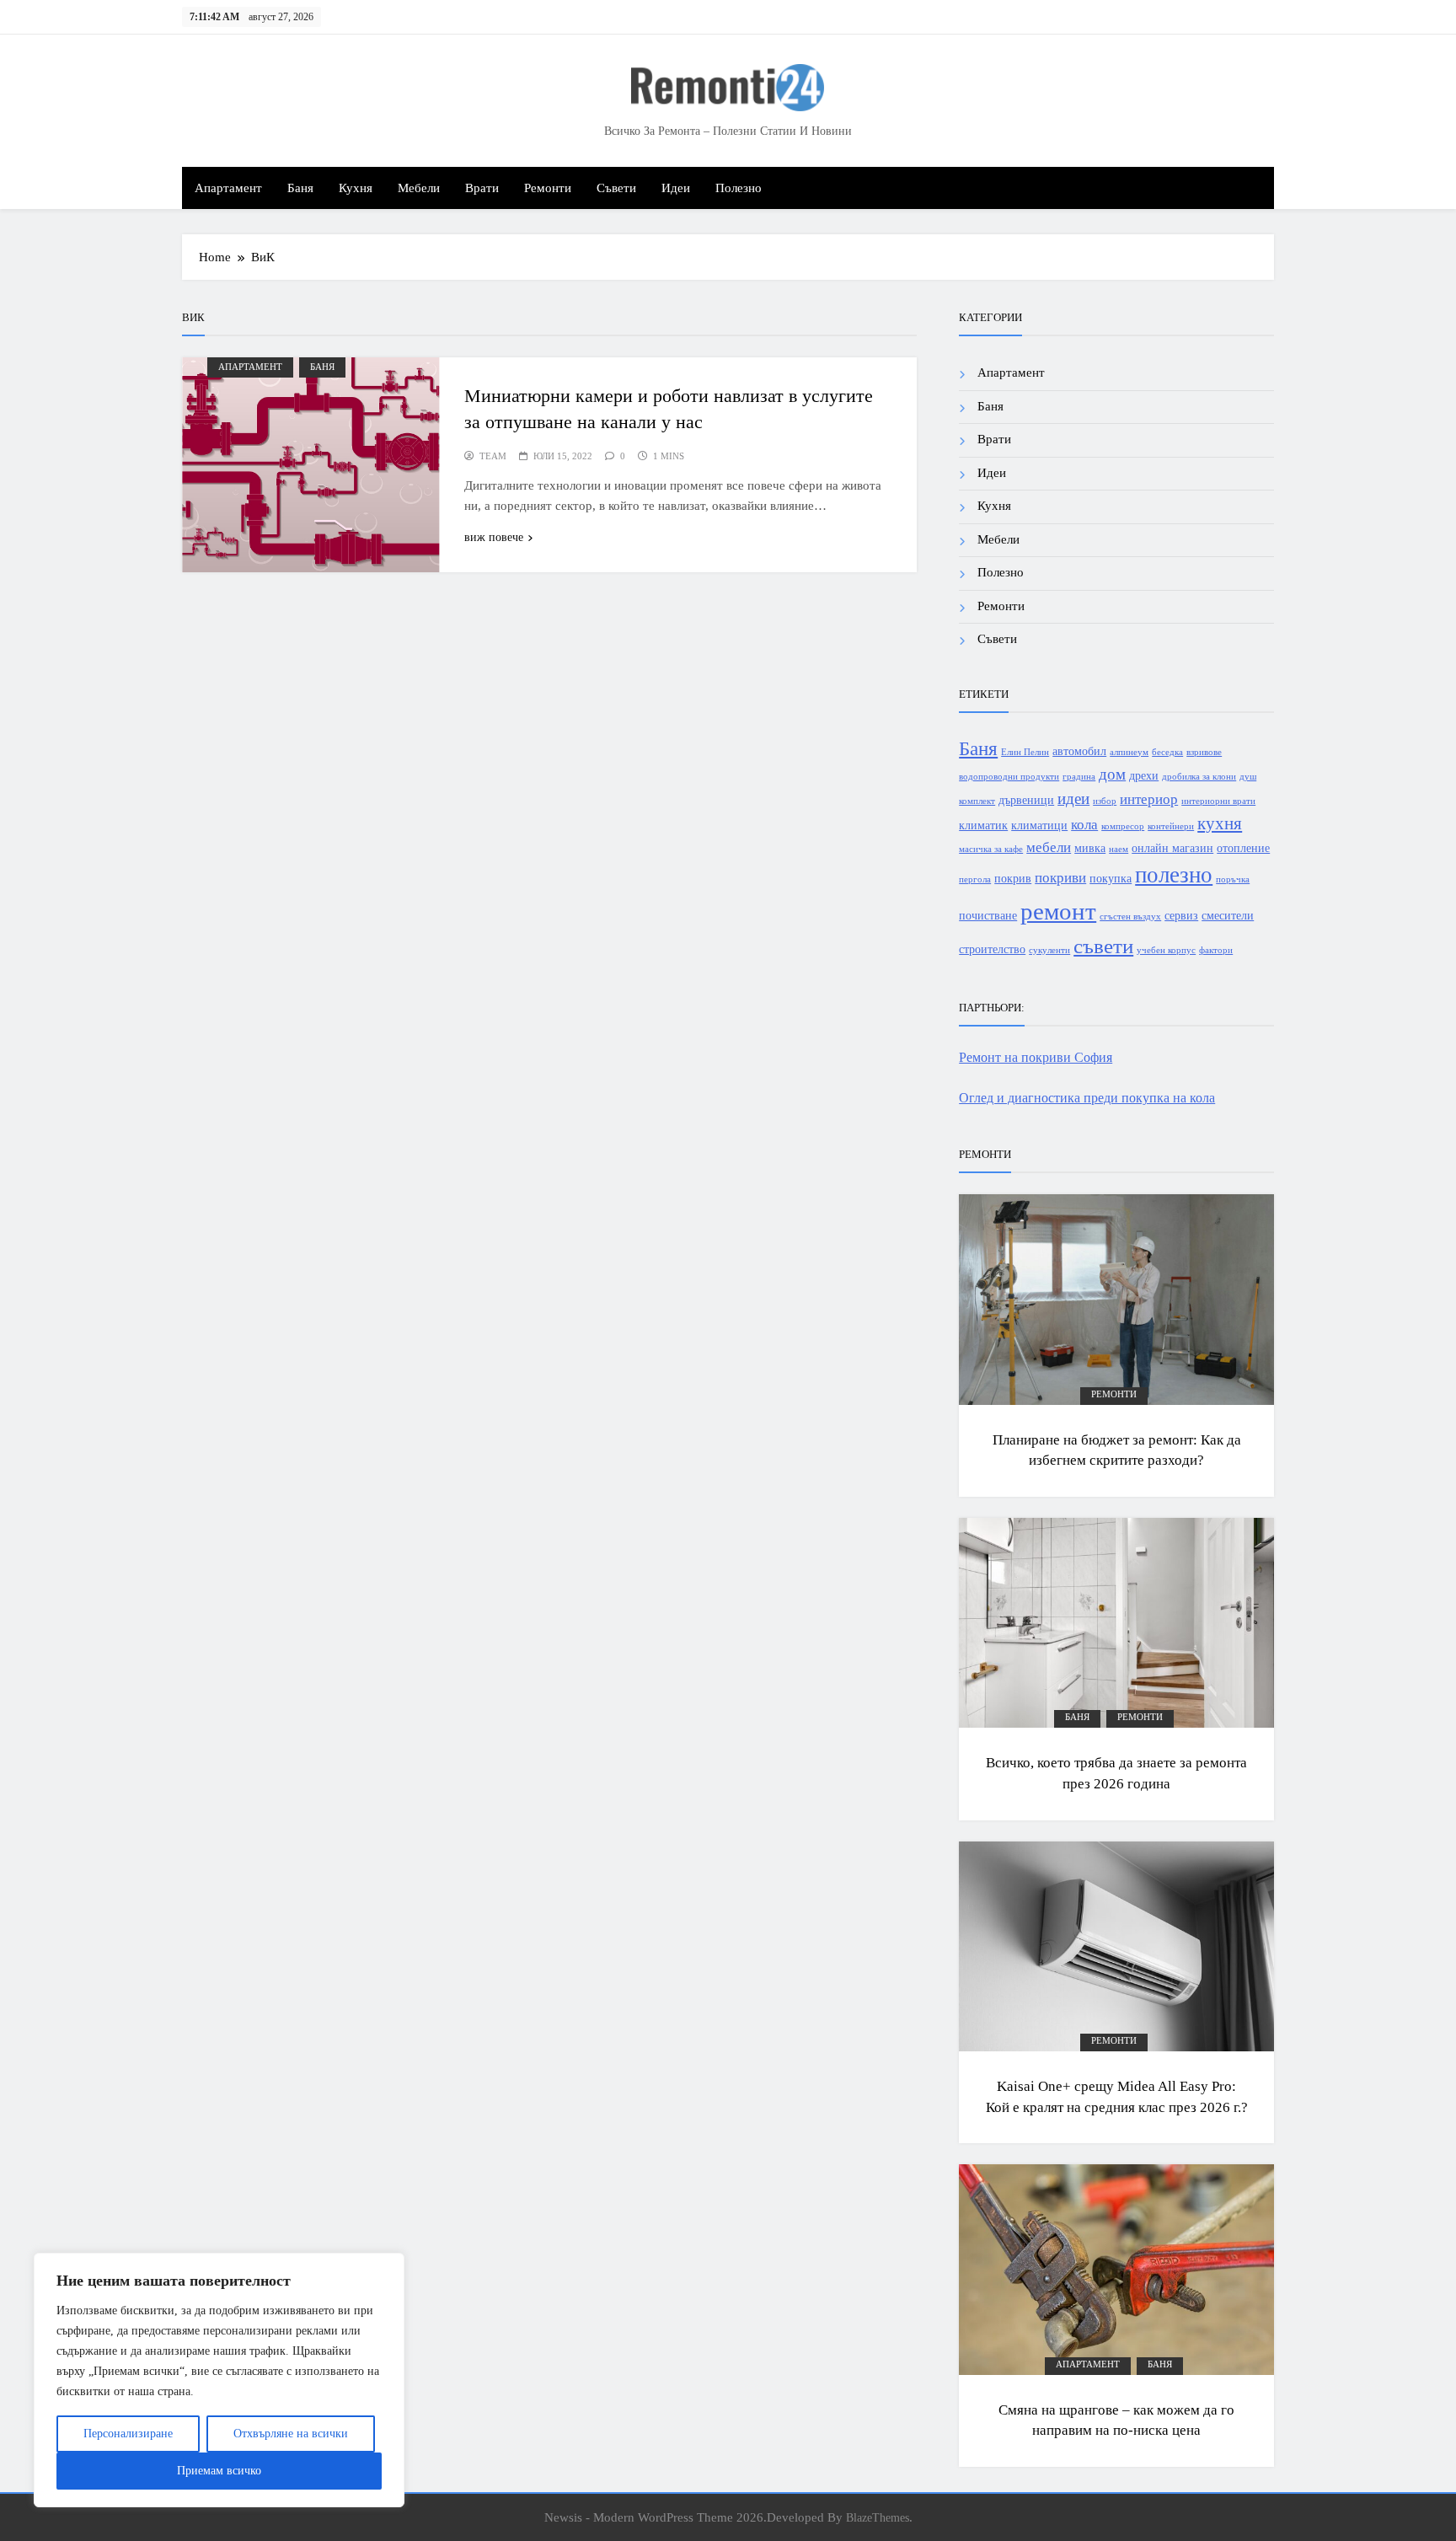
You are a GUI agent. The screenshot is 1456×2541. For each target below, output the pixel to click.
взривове (1204, 752)
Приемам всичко (219, 2471)
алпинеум (1129, 752)
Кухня (356, 188)
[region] (219, 2380)
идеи (1073, 799)
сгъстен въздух (1130, 917)
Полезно (739, 188)
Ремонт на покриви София (1036, 1057)
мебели (1049, 847)
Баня (300, 188)
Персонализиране (128, 2434)
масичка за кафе (991, 849)
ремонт (1058, 911)
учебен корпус (1166, 950)
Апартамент (228, 188)
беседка (1167, 752)
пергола (975, 879)
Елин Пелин (1025, 752)
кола (1084, 825)
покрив (1013, 878)
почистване (988, 915)
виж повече (494, 537)
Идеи (676, 188)
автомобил (1079, 751)
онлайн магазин (1172, 848)
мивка (1090, 848)
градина (1079, 777)
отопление (1243, 848)
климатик (983, 825)
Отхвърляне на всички (291, 2434)
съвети (1103, 946)
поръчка (1233, 879)
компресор (1123, 826)
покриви (1060, 878)
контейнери (1171, 826)
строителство (992, 949)
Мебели (419, 188)
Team (493, 456)
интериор (1149, 799)
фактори (1216, 950)
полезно (1174, 875)
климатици (1039, 825)
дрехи (1144, 775)
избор (1105, 801)
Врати (482, 188)
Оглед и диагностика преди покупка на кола (1087, 1098)
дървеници (1026, 800)
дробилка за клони (1199, 777)
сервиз (1181, 915)
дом (1112, 774)
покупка (1111, 878)
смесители (1228, 915)
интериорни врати (1218, 801)
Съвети (616, 188)
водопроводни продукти (1009, 777)
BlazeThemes (878, 2517)
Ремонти (548, 188)
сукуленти (1049, 950)
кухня (1220, 823)
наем (1119, 849)
